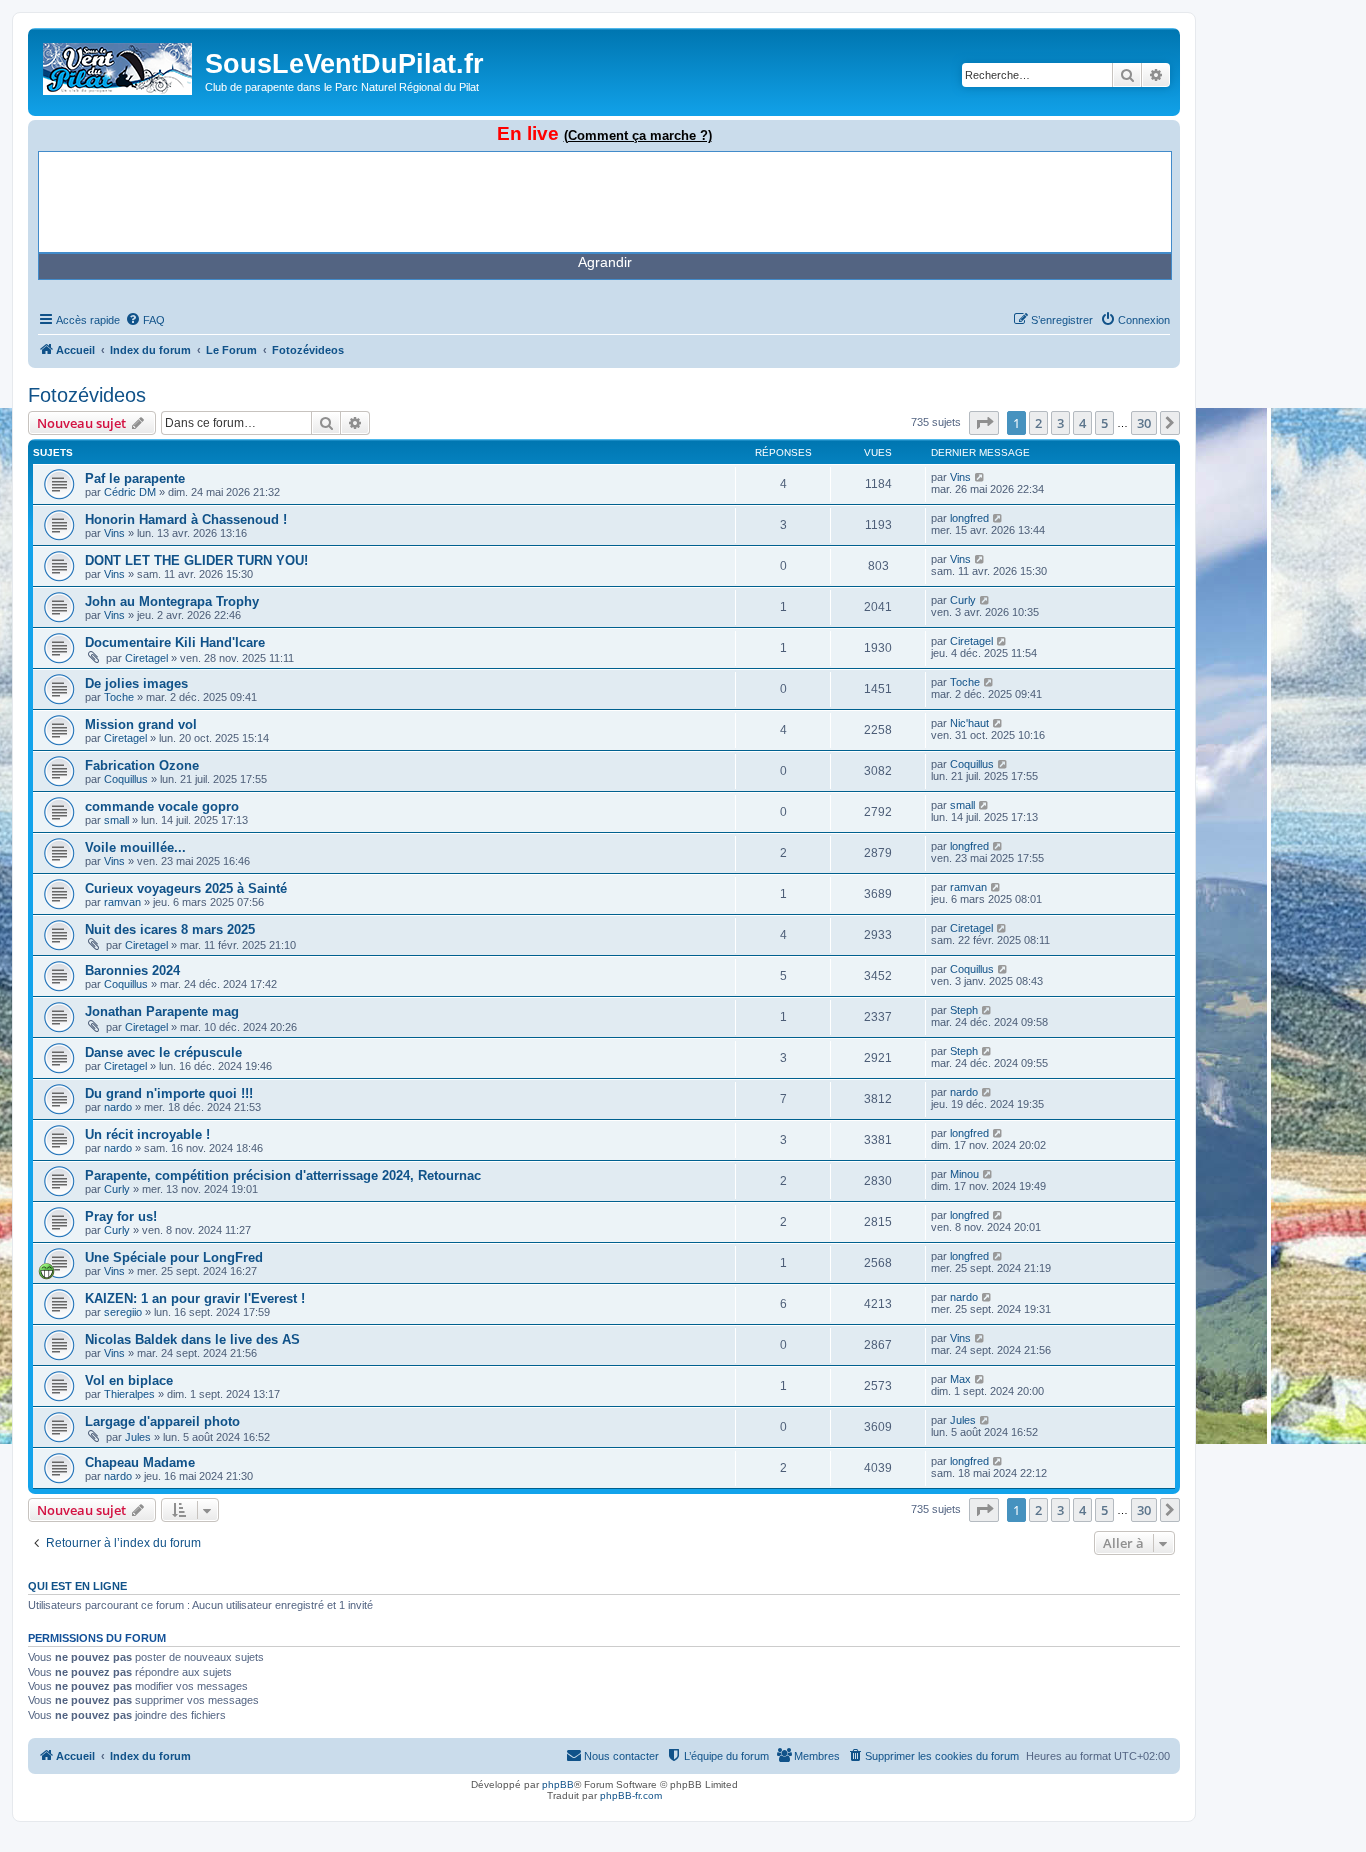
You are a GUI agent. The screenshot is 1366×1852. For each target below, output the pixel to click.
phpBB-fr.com (631, 1795)
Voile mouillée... (135, 847)
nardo (118, 1107)
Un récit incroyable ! (147, 1134)
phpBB (558, 1784)
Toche (119, 697)
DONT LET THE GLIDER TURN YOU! (196, 560)
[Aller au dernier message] (980, 477)
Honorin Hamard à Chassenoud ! (186, 519)
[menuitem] (145, 320)
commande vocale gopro (162, 806)
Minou (964, 1174)
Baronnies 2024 (132, 970)
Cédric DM (130, 492)
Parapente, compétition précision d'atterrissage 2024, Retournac (283, 1175)
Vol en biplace (129, 1380)
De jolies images (136, 683)
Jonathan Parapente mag (162, 1011)
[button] (984, 423)
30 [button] (1144, 423)
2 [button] (1038, 423)
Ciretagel (146, 658)
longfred (969, 518)
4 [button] (1082, 423)
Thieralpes (129, 1394)
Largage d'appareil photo (162, 1421)
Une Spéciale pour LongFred (174, 1257)
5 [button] (1104, 423)
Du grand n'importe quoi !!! (169, 1093)
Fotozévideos (87, 395)
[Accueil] (119, 65)
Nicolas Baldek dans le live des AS (192, 1339)
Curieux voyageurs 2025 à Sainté (186, 888)
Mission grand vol (141, 724)
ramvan (122, 902)
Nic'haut (969, 723)
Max (960, 1379)
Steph (964, 1010)
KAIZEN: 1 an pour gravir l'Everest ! (195, 1298)
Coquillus (126, 779)
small (116, 820)
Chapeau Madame (140, 1462)
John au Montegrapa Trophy (172, 601)
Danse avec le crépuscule (163, 1052)
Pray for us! (121, 1216)
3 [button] (1060, 423)
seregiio (123, 1312)
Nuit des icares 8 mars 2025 (170, 929)
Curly (963, 600)
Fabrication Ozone (142, 765)
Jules (138, 1437)
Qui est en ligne (77, 1586)
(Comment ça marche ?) (638, 135)
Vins (960, 477)
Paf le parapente (135, 478)
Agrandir (605, 262)
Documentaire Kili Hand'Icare (175, 642)
